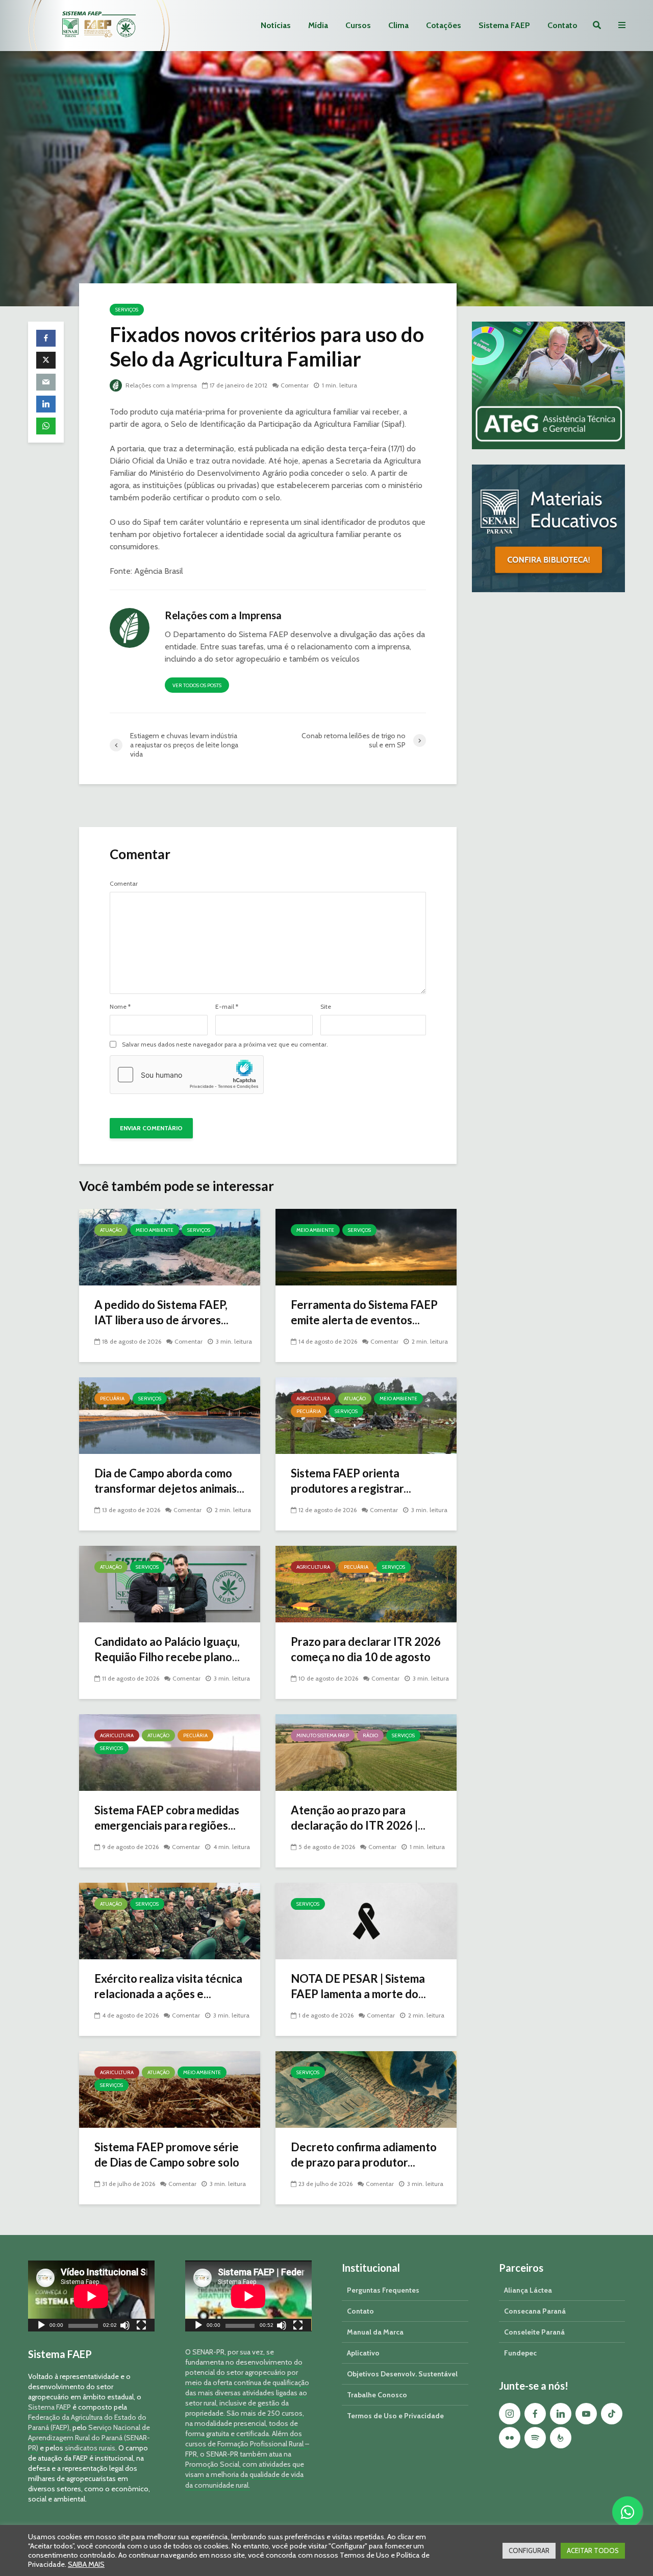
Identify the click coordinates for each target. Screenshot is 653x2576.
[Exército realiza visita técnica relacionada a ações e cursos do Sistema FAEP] (170, 1920)
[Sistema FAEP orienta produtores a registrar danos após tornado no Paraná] (366, 1415)
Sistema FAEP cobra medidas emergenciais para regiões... (167, 1818)
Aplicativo (363, 2353)
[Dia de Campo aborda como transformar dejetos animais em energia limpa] (170, 1415)
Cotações (444, 25)
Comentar (295, 385)
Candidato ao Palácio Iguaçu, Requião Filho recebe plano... (167, 1649)
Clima (398, 25)
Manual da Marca (375, 2332)
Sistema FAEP (504, 25)
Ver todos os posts (197, 685)
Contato (562, 25)
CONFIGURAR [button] (529, 2550)
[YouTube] (586, 2414)
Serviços (127, 310)
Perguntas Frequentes (383, 2290)
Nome (120, 1007)
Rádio (370, 1735)
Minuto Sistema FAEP (323, 1735)
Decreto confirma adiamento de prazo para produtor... (364, 2155)
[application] (91, 2296)
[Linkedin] (561, 2414)
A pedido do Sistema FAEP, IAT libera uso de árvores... (161, 1312)
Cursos (358, 25)
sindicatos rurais (90, 2448)
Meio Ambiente (155, 1230)
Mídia (318, 25)
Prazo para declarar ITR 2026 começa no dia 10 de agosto (366, 1649)
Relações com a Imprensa (160, 385)
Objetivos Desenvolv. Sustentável (402, 2374)
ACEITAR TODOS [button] (593, 2550)
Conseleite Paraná (534, 2332)
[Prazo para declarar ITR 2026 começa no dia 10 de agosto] (366, 1583)
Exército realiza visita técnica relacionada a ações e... (168, 1986)
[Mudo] (125, 2327)
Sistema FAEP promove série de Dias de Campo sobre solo (167, 2155)
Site (326, 1007)
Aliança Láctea (528, 2290)
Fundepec (520, 2353)
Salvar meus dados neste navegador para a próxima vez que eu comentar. (225, 1044)
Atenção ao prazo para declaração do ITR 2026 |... (358, 1818)
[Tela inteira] (141, 2327)
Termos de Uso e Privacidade (395, 2416)
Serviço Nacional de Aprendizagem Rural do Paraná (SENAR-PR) (89, 2438)
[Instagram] (510, 2414)
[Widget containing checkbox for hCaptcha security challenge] (187, 1075)
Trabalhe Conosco (377, 2395)
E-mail (227, 1007)
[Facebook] (535, 2414)
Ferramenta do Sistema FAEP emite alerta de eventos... (364, 1312)
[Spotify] (535, 2438)
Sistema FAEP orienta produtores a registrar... (351, 1481)
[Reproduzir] (41, 2327)
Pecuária (112, 1399)
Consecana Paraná (535, 2311)
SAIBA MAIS (86, 2564)
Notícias (276, 25)
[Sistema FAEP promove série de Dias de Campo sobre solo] (170, 2089)
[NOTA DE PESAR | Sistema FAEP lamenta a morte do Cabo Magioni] (366, 1920)
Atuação (111, 1230)
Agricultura (313, 1399)
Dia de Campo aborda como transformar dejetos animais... (169, 1481)
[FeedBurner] (561, 2438)
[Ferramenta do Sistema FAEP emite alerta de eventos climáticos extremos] (366, 1246)
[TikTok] (612, 2414)
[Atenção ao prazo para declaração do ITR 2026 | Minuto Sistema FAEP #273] (366, 1752)
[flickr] (510, 2438)
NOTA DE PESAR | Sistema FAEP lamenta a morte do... (358, 1986)
